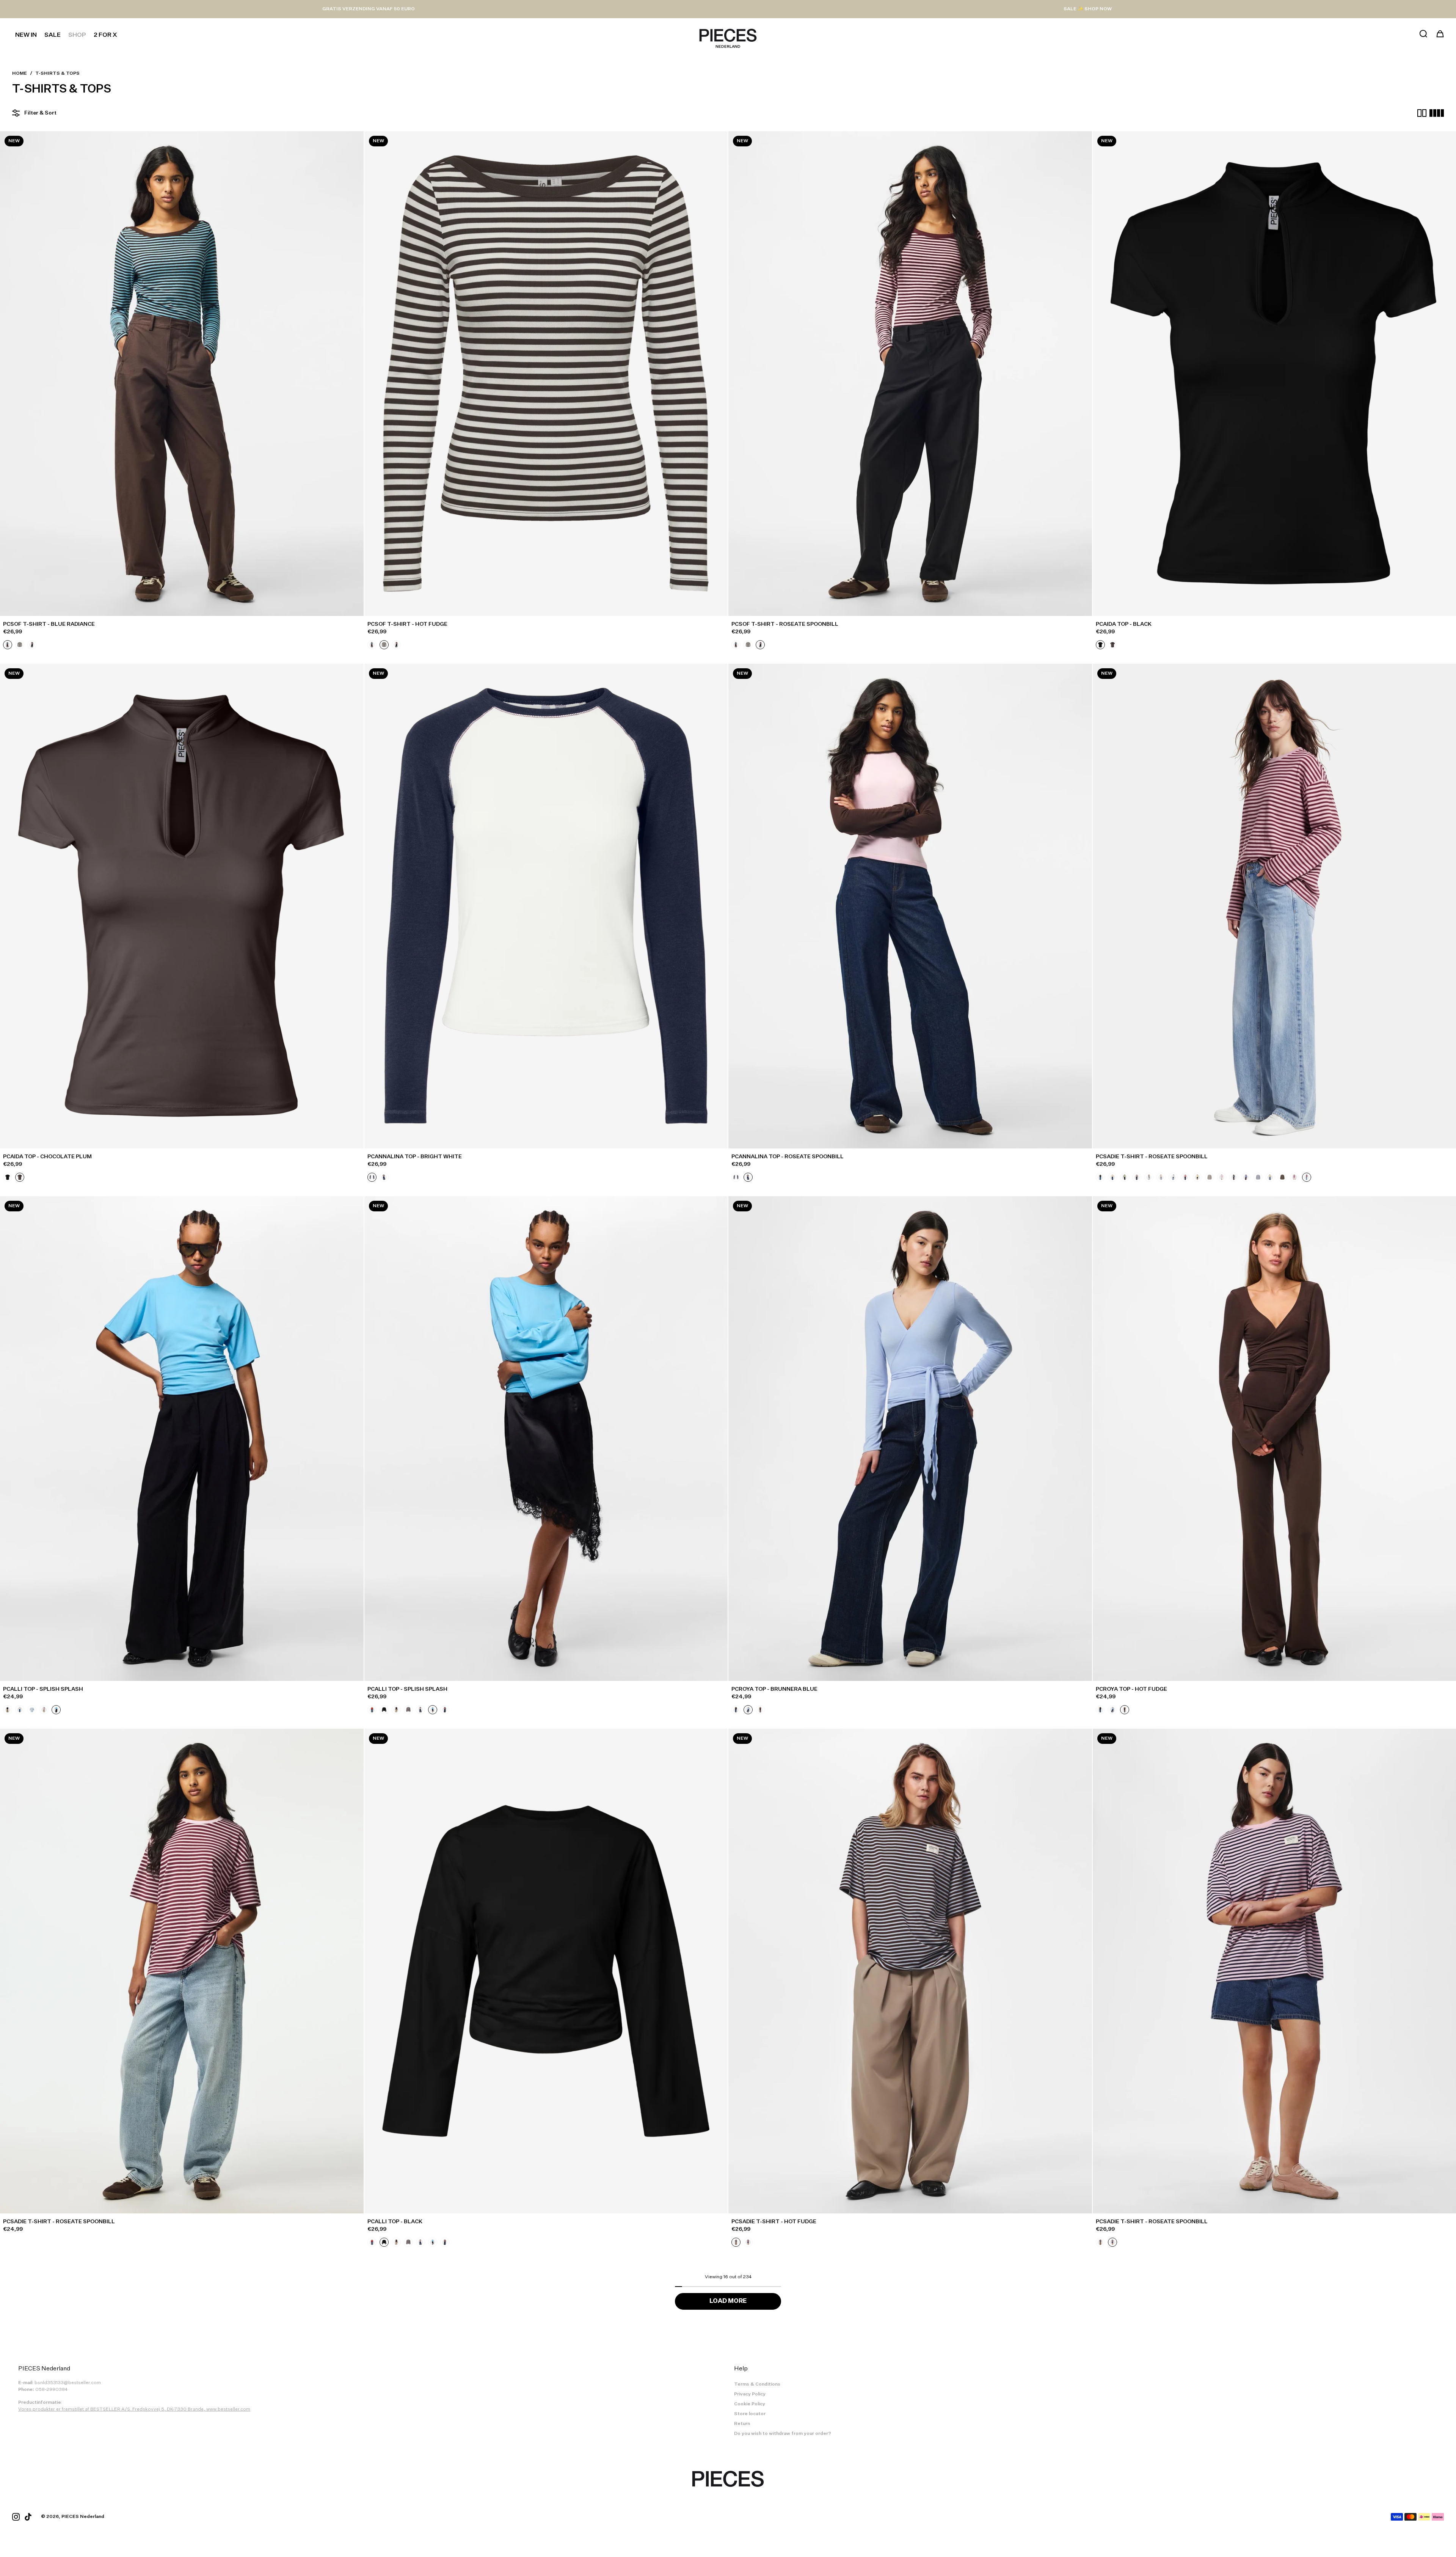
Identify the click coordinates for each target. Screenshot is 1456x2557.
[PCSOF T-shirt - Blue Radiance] (182, 374)
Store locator (750, 2414)
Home (20, 74)
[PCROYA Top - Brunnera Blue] (910, 1439)
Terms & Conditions (757, 2384)
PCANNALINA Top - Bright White (415, 1157)
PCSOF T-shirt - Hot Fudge (407, 624)
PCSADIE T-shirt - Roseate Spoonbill (1152, 1157)
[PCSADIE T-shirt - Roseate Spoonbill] (182, 1971)
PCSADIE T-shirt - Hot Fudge (774, 2222)
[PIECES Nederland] (728, 35)
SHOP (77, 35)
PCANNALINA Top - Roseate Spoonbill (788, 1157)
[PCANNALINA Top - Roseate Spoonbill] (910, 906)
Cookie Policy (750, 2404)
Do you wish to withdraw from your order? (783, 2434)
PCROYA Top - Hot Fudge (1131, 1689)
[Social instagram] (16, 2517)
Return (742, 2424)
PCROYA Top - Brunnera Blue (774, 1689)
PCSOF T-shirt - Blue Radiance (49, 624)
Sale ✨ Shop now (1088, 9)
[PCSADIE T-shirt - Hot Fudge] (910, 1971)
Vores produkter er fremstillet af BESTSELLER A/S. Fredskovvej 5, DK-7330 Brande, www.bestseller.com (134, 2409)
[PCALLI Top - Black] (546, 1971)
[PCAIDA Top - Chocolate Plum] (182, 906)
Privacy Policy (750, 2394)
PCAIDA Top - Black (1124, 624)
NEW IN (26, 35)
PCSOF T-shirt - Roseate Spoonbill (785, 624)
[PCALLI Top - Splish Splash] (182, 1439)
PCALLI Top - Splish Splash (43, 1689)
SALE (53, 35)
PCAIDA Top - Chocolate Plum (47, 1157)
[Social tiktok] (28, 2517)
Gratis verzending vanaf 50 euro (369, 9)
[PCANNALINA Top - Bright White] (546, 906)
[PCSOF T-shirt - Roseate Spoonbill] (910, 374)
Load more (728, 2301)
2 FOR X (105, 35)
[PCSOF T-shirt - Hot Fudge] (546, 374)
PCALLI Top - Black (395, 2222)
